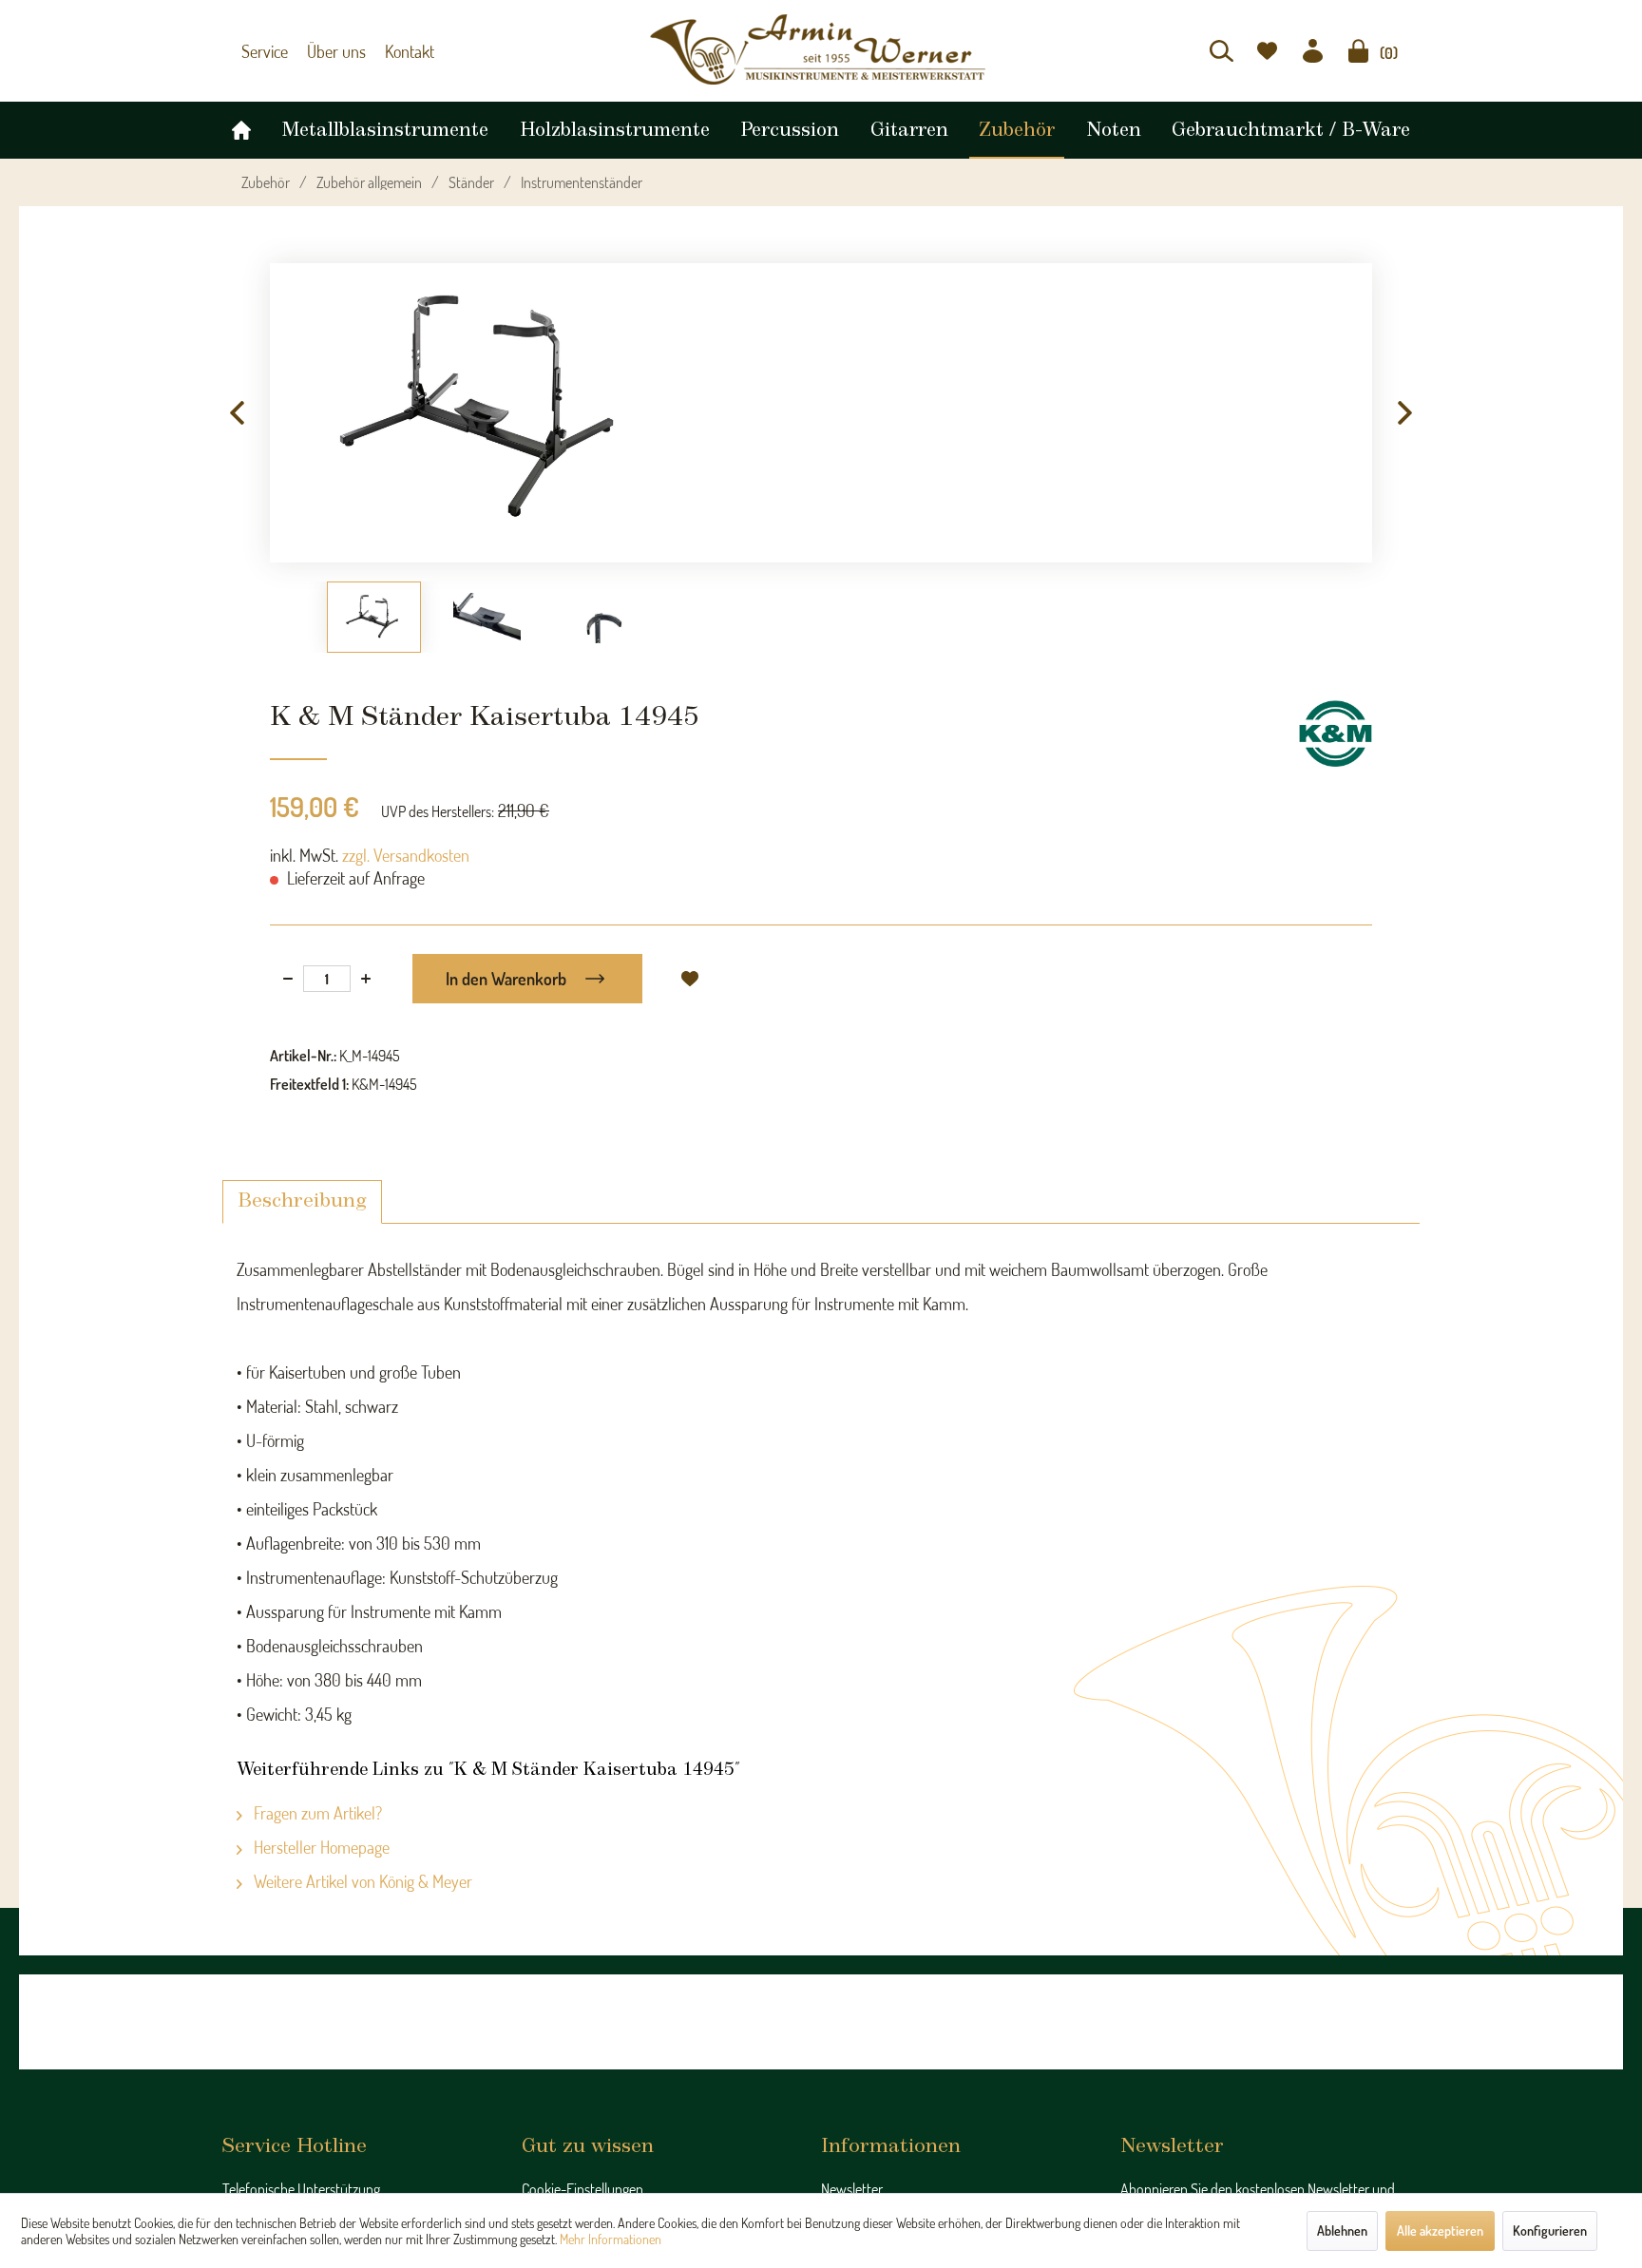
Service (262, 51)
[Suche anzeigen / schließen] (1222, 51)
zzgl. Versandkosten (406, 855)
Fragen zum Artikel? (316, 1813)
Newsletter (852, 2189)
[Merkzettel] (1267, 51)
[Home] (241, 125)
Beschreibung (302, 1201)
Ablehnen (1342, 2230)
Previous (237, 413)
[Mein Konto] (1313, 51)
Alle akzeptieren (1440, 2230)
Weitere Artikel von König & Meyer (361, 1881)
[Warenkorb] (1358, 51)
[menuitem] (1222, 51)
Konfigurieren (1550, 2230)
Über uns (328, 51)
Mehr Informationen (611, 2239)
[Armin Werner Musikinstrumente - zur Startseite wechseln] (821, 49)
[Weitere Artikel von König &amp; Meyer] (1336, 734)
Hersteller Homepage (320, 1847)
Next (1405, 413)
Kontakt (395, 51)
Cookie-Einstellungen (582, 2189)
